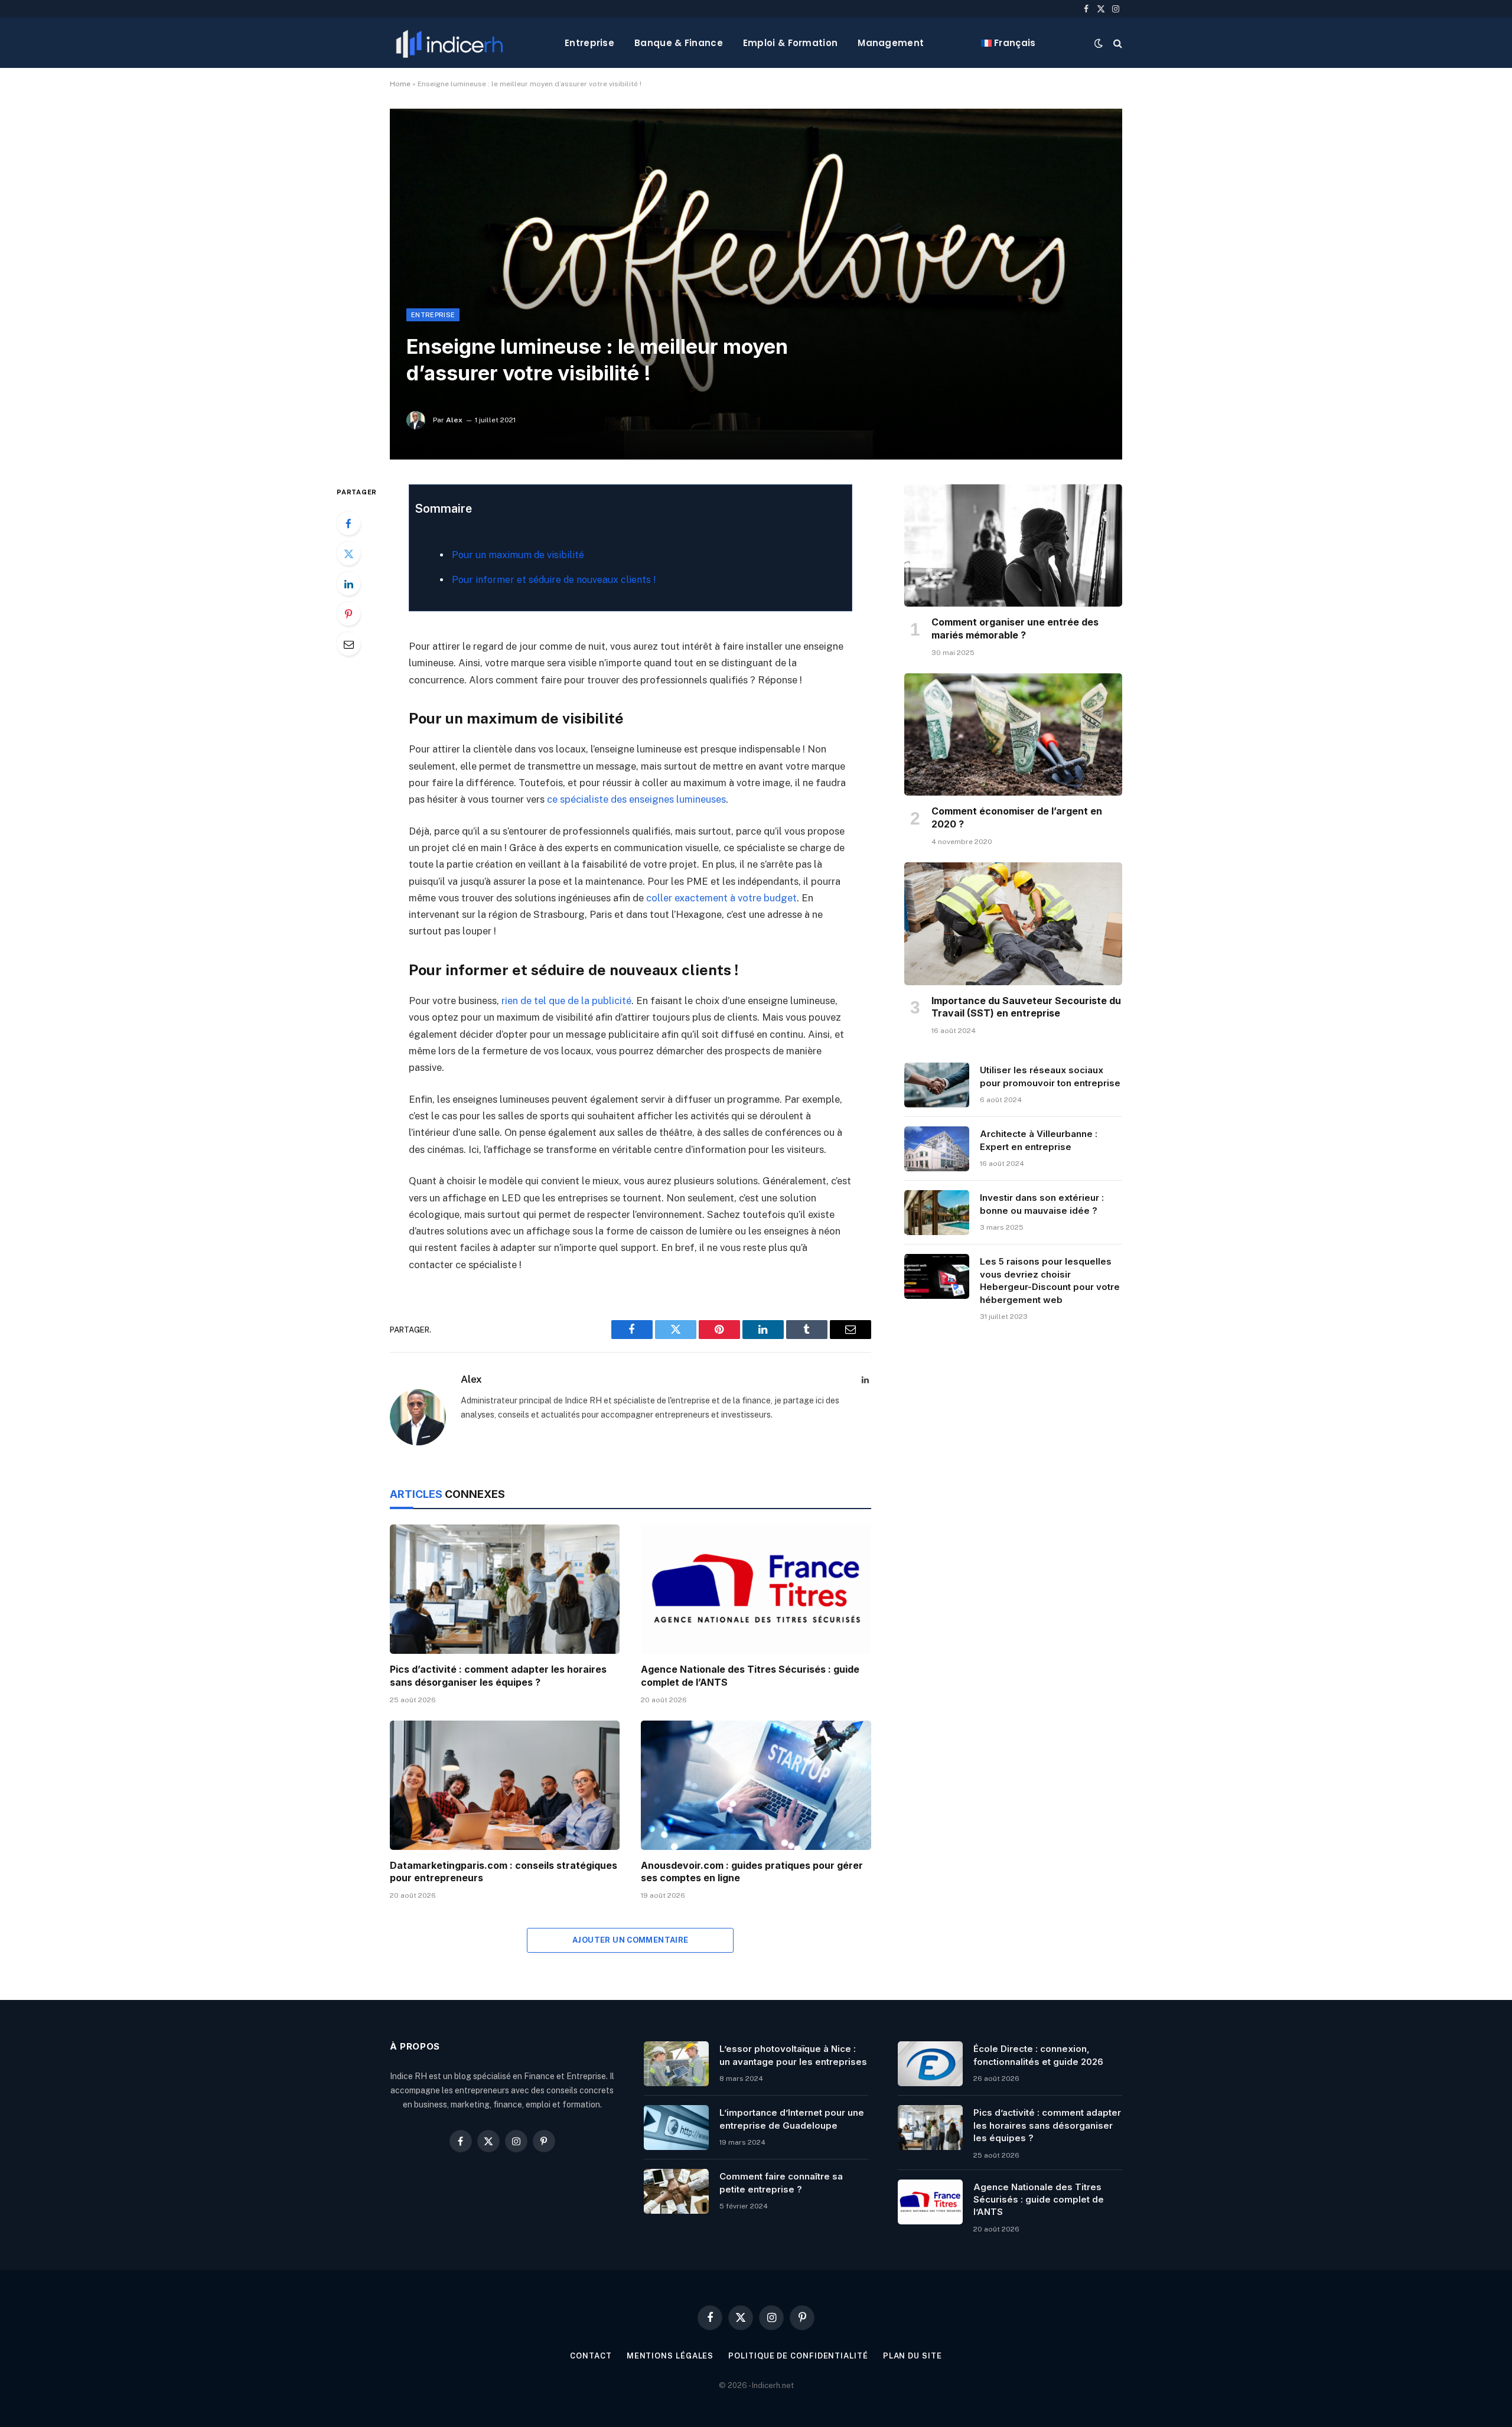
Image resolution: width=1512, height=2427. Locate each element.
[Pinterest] (348, 614)
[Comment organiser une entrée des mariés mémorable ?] (1013, 546)
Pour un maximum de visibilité (518, 555)
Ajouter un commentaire (630, 1940)
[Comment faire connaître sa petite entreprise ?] (676, 2191)
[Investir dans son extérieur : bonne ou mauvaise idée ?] (937, 1213)
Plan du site (913, 2356)
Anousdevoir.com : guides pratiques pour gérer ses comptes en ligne (752, 1872)
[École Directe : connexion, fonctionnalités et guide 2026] (930, 2064)
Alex (454, 420)
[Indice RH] (449, 43)
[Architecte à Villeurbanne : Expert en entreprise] (937, 1149)
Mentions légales (670, 2356)
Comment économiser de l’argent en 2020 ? (1017, 817)
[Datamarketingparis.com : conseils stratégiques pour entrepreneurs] (505, 1785)
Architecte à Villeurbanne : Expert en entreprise (1039, 1140)
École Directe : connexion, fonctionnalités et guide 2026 (1038, 2055)
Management (891, 43)
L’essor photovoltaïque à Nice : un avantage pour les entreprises (793, 2055)
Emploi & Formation (790, 43)
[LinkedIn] (348, 584)
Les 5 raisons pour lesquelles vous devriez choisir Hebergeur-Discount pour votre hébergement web (1050, 1280)
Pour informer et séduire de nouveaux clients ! (554, 580)
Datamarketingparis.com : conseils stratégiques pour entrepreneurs (504, 1872)
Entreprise (589, 43)
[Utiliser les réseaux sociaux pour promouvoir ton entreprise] (937, 1085)
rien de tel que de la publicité (566, 1001)
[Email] (348, 644)
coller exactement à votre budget (721, 898)
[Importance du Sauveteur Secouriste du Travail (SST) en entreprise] (1013, 924)
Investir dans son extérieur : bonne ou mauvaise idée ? (1042, 1204)
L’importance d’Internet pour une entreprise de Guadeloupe (792, 2119)
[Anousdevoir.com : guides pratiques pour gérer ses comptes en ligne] (756, 1785)
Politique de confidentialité (798, 2356)
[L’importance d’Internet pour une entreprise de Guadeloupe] (676, 2128)
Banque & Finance (679, 43)
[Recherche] (1117, 43)
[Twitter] (348, 553)
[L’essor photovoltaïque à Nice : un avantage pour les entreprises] (676, 2064)
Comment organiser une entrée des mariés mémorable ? (1015, 628)
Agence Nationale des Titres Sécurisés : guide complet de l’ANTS (750, 1676)
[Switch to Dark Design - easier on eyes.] (1099, 43)
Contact (591, 2356)
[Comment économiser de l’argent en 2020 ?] (1013, 735)
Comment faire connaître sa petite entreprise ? (781, 2182)
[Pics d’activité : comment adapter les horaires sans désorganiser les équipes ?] (505, 1589)
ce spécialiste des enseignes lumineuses (636, 799)
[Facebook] (348, 523)
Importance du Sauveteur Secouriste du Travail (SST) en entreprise (1026, 1007)
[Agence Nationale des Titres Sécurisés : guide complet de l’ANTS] (756, 1589)
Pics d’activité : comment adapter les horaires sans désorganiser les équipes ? (498, 1676)
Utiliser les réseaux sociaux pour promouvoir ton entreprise (1050, 1076)
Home (400, 84)
